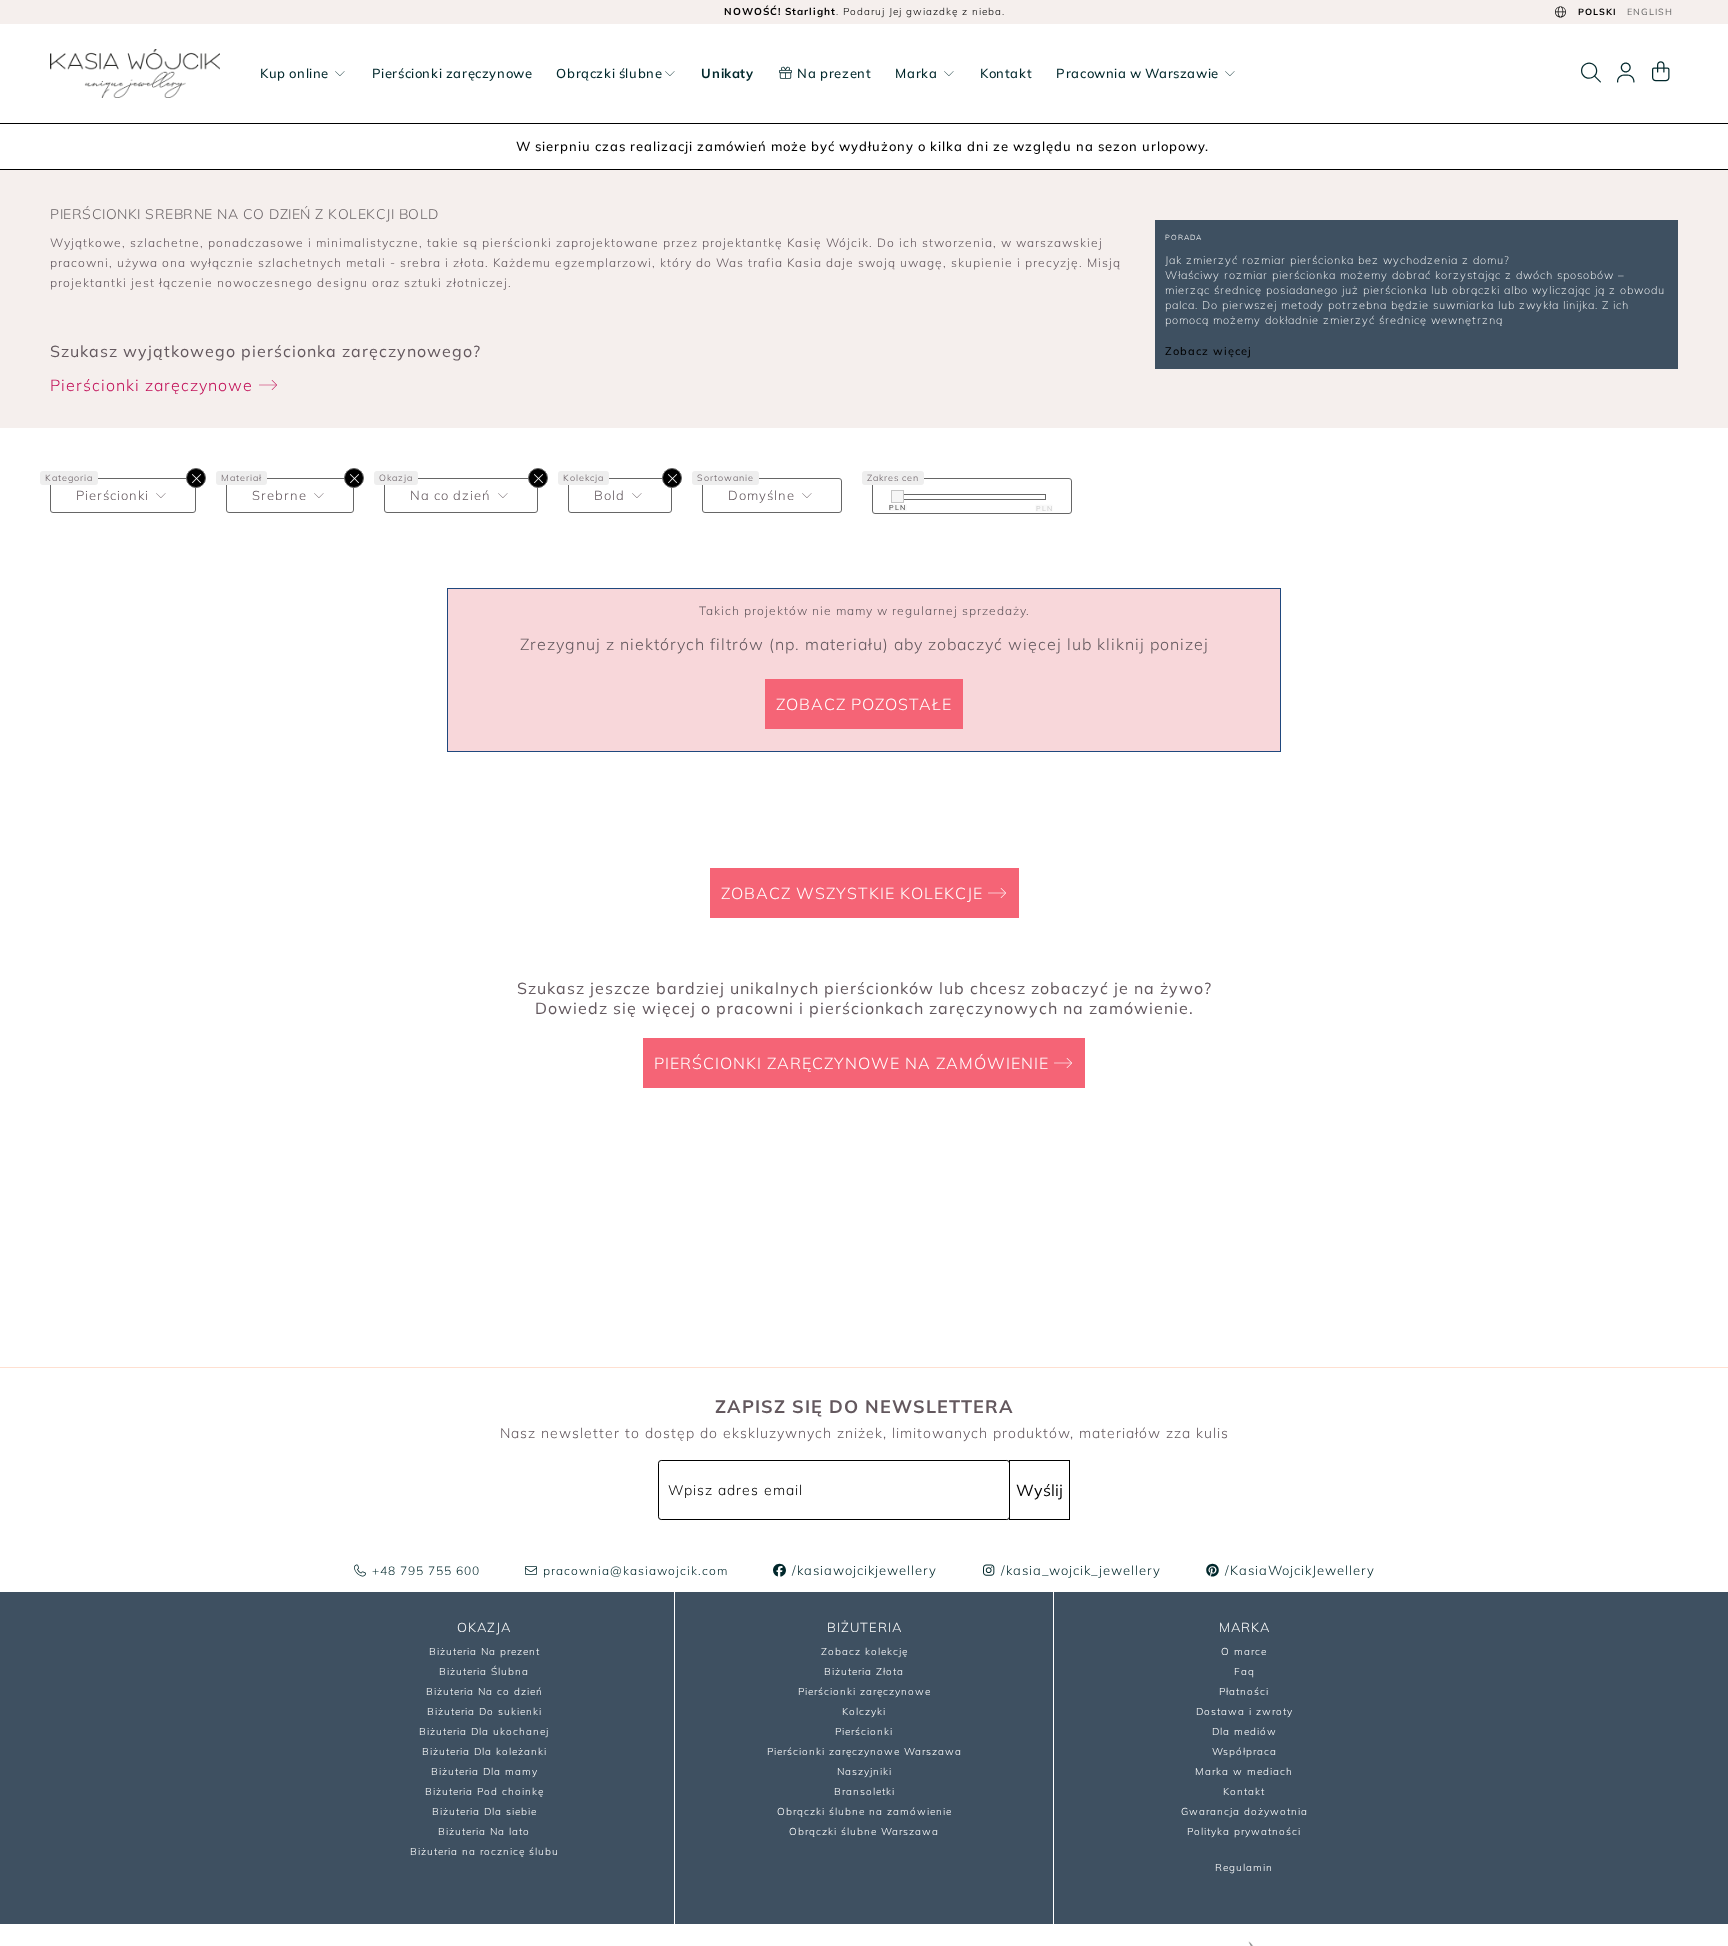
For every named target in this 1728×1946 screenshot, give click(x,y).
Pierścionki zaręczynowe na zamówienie (854, 1063)
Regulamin (1244, 1867)
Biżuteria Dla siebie (484, 1811)
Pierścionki (864, 1731)
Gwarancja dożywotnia (1244, 1811)
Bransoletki (864, 1791)
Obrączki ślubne (609, 73)
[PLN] (897, 496)
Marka (918, 73)
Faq (1244, 1671)
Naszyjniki (864, 1771)
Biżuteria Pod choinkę (484, 1791)
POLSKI (1597, 11)
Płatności (1244, 1691)
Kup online (296, 73)
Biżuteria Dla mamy (484, 1771)
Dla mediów (1244, 1731)
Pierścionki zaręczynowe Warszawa (864, 1751)
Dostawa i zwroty (1244, 1711)
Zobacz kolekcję (864, 1651)
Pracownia (1137, 73)
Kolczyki (864, 1711)
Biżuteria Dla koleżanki (484, 1751)
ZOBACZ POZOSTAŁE (864, 704)
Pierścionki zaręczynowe (452, 73)
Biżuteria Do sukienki (484, 1711)
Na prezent (833, 73)
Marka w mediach (1244, 1771)
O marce (1244, 1651)
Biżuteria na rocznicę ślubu (484, 1851)
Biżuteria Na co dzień (484, 1691)
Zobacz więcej (1208, 351)
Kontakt (1006, 73)
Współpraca (1244, 1751)
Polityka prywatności (1244, 1831)
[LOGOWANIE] (1626, 73)
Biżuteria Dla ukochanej (484, 1731)
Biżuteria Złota (864, 1671)
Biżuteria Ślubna (484, 1671)
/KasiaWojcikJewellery (1298, 1570)
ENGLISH (1650, 11)
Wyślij (1039, 1490)
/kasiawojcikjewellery (862, 1570)
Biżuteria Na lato (484, 1831)
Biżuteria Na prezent (484, 1651)
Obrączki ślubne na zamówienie (864, 1811)
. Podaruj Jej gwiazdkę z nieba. (864, 11)
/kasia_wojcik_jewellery (1079, 1570)
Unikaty (727, 73)
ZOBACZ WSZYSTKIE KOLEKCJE (854, 893)
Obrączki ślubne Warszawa (864, 1831)
